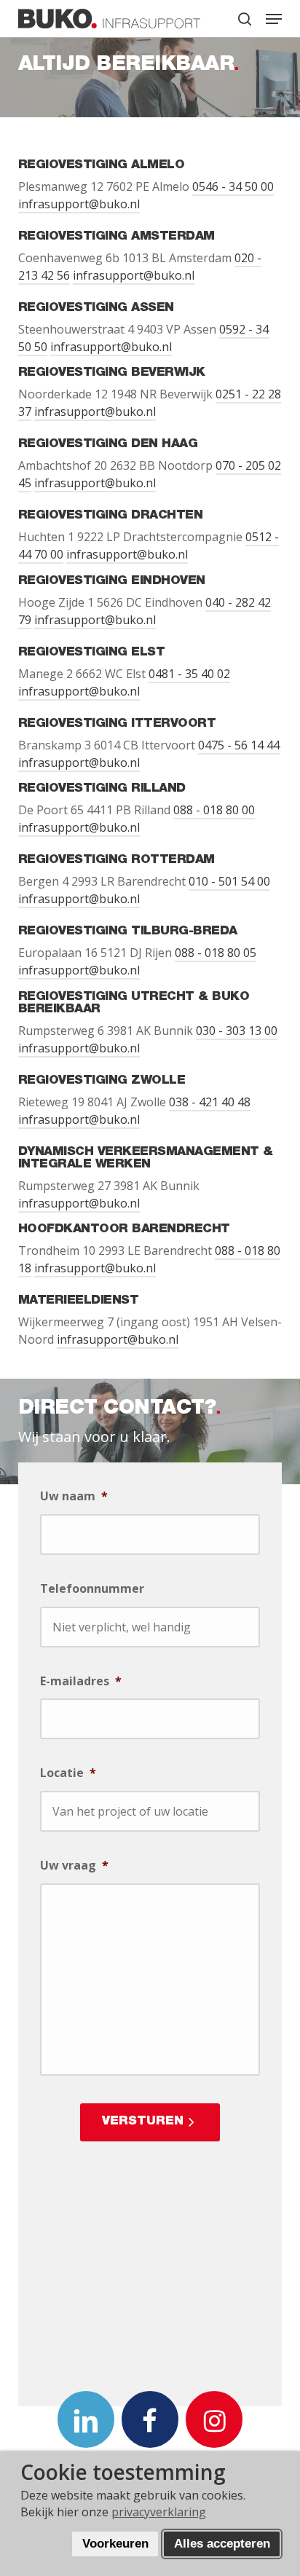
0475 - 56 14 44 (239, 745)
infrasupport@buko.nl (79, 204)
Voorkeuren (115, 2544)
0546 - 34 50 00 (233, 186)
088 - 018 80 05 (216, 953)
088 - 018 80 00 (214, 810)
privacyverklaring (159, 2512)
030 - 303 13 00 (237, 1031)
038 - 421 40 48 (210, 1102)
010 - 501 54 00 (229, 881)
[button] (274, 19)
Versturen (143, 2122)
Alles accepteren (222, 2544)
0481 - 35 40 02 (189, 674)
